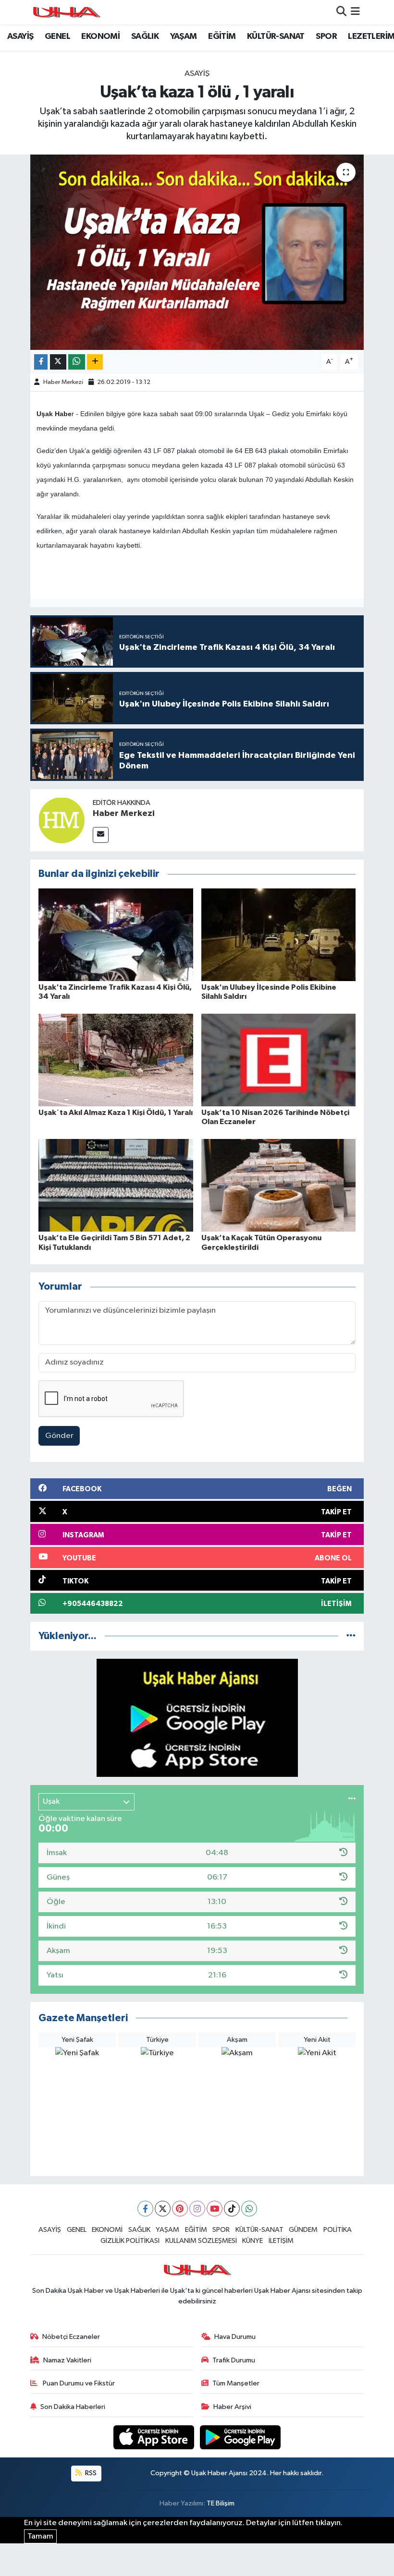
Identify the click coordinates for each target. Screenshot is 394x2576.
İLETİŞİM (281, 2241)
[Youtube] (215, 2209)
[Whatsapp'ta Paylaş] (77, 362)
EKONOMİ (100, 36)
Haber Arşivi (232, 2407)
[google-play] (240, 2437)
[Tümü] (351, 1636)
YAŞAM (184, 36)
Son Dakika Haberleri (73, 2407)
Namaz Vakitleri (67, 2360)
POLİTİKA (338, 2230)
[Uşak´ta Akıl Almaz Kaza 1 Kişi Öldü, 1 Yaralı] (116, 1060)
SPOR (326, 36)
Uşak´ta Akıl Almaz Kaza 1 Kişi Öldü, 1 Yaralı (116, 1113)
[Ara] (341, 12)
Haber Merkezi (63, 382)
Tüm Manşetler (236, 2383)
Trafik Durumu (234, 2360)
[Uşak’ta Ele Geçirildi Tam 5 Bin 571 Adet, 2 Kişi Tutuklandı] (116, 1185)
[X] (163, 2209)
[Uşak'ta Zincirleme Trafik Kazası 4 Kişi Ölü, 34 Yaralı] (116, 934)
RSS (90, 2473)
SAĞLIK (145, 36)
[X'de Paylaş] (58, 362)
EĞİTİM (222, 36)
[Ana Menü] (355, 12)
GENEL (57, 36)
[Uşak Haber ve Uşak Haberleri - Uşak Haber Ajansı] (66, 12)
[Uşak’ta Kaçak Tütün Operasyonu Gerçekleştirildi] (279, 1185)
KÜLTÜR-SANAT (276, 36)
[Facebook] (145, 2209)
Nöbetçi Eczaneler (71, 2337)
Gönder (59, 1436)
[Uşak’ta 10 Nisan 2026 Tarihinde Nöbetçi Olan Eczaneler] (279, 1060)
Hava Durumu (235, 2337)
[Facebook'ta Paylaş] (41, 362)
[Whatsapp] (249, 2209)
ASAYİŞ (20, 36)
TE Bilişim (221, 2503)
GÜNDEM (303, 2230)
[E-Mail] (101, 835)
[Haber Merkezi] (62, 820)
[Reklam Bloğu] (197, 1718)
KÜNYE (252, 2241)
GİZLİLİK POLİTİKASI (130, 2241)
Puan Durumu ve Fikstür (78, 2383)
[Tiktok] (232, 2209)
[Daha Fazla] (95, 362)
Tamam (40, 2536)
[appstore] (155, 2437)
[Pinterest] (180, 2209)
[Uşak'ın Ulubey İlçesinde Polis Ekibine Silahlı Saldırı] (279, 934)
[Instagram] (197, 2209)
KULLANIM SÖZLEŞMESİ (201, 2241)
